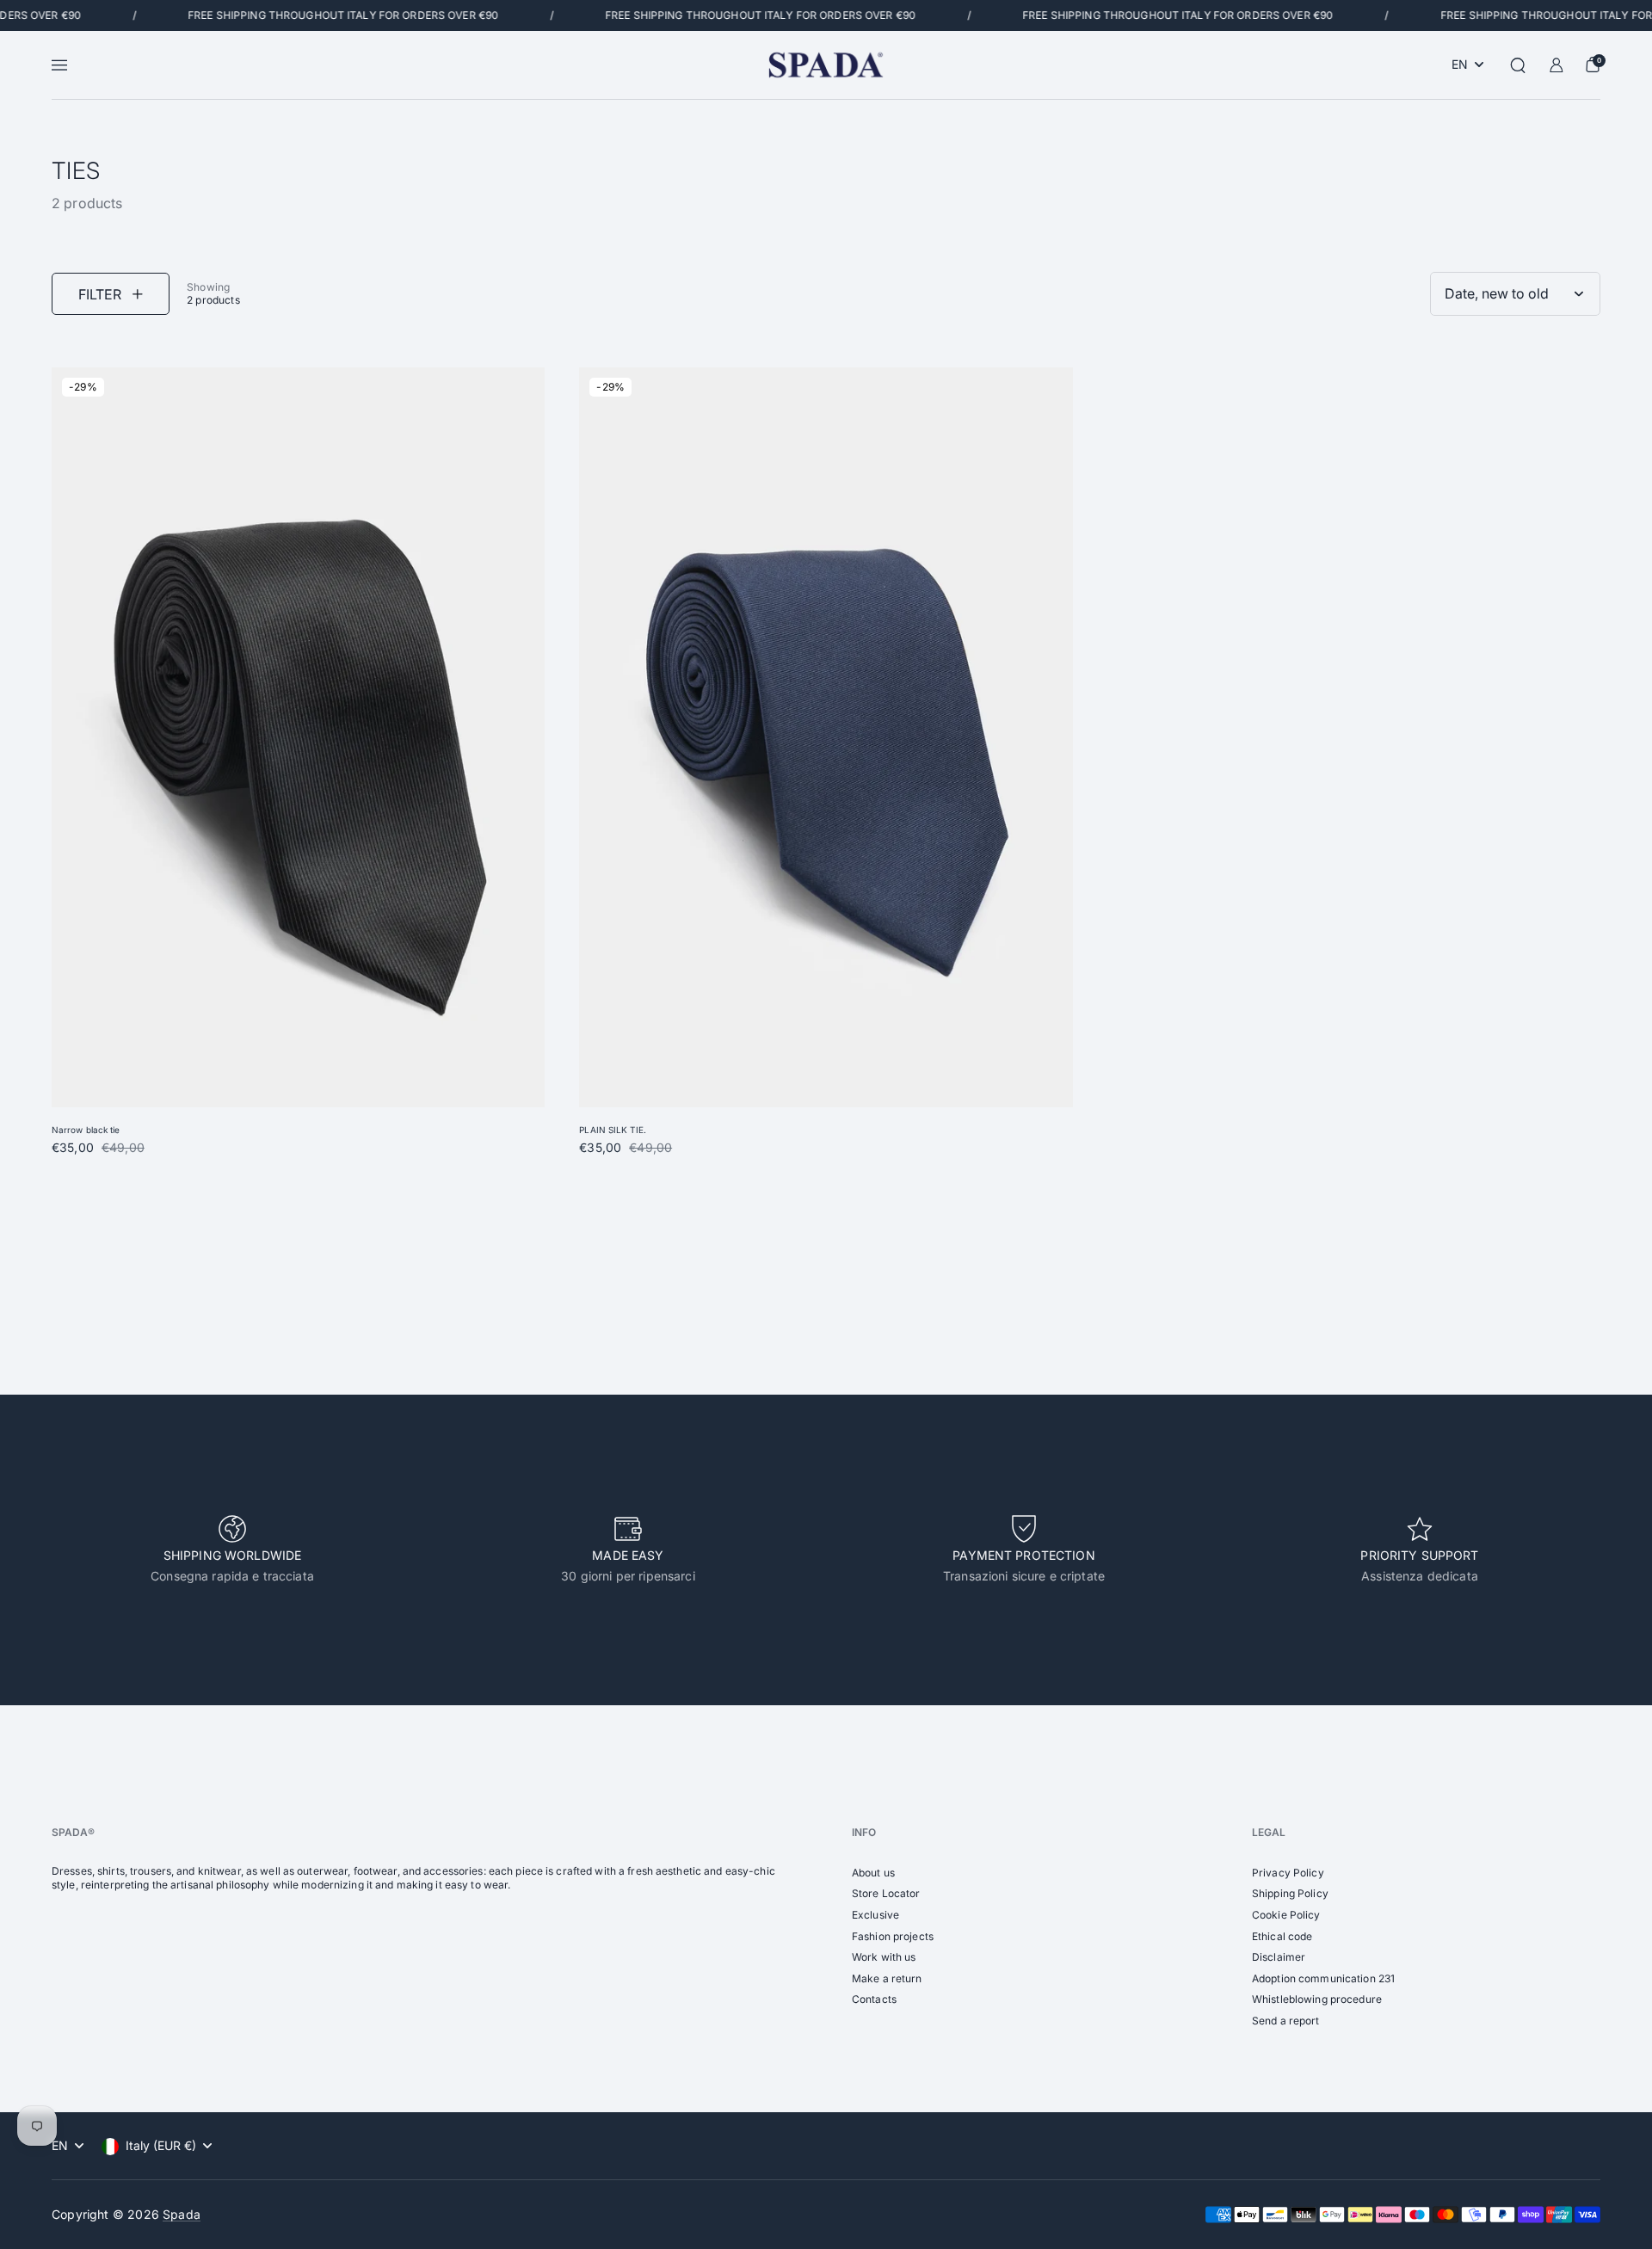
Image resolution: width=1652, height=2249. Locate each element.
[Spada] (826, 65)
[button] (1518, 65)
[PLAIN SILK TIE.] (826, 737)
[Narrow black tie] (298, 737)
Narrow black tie (86, 1130)
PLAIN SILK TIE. (613, 1130)
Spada (182, 2214)
